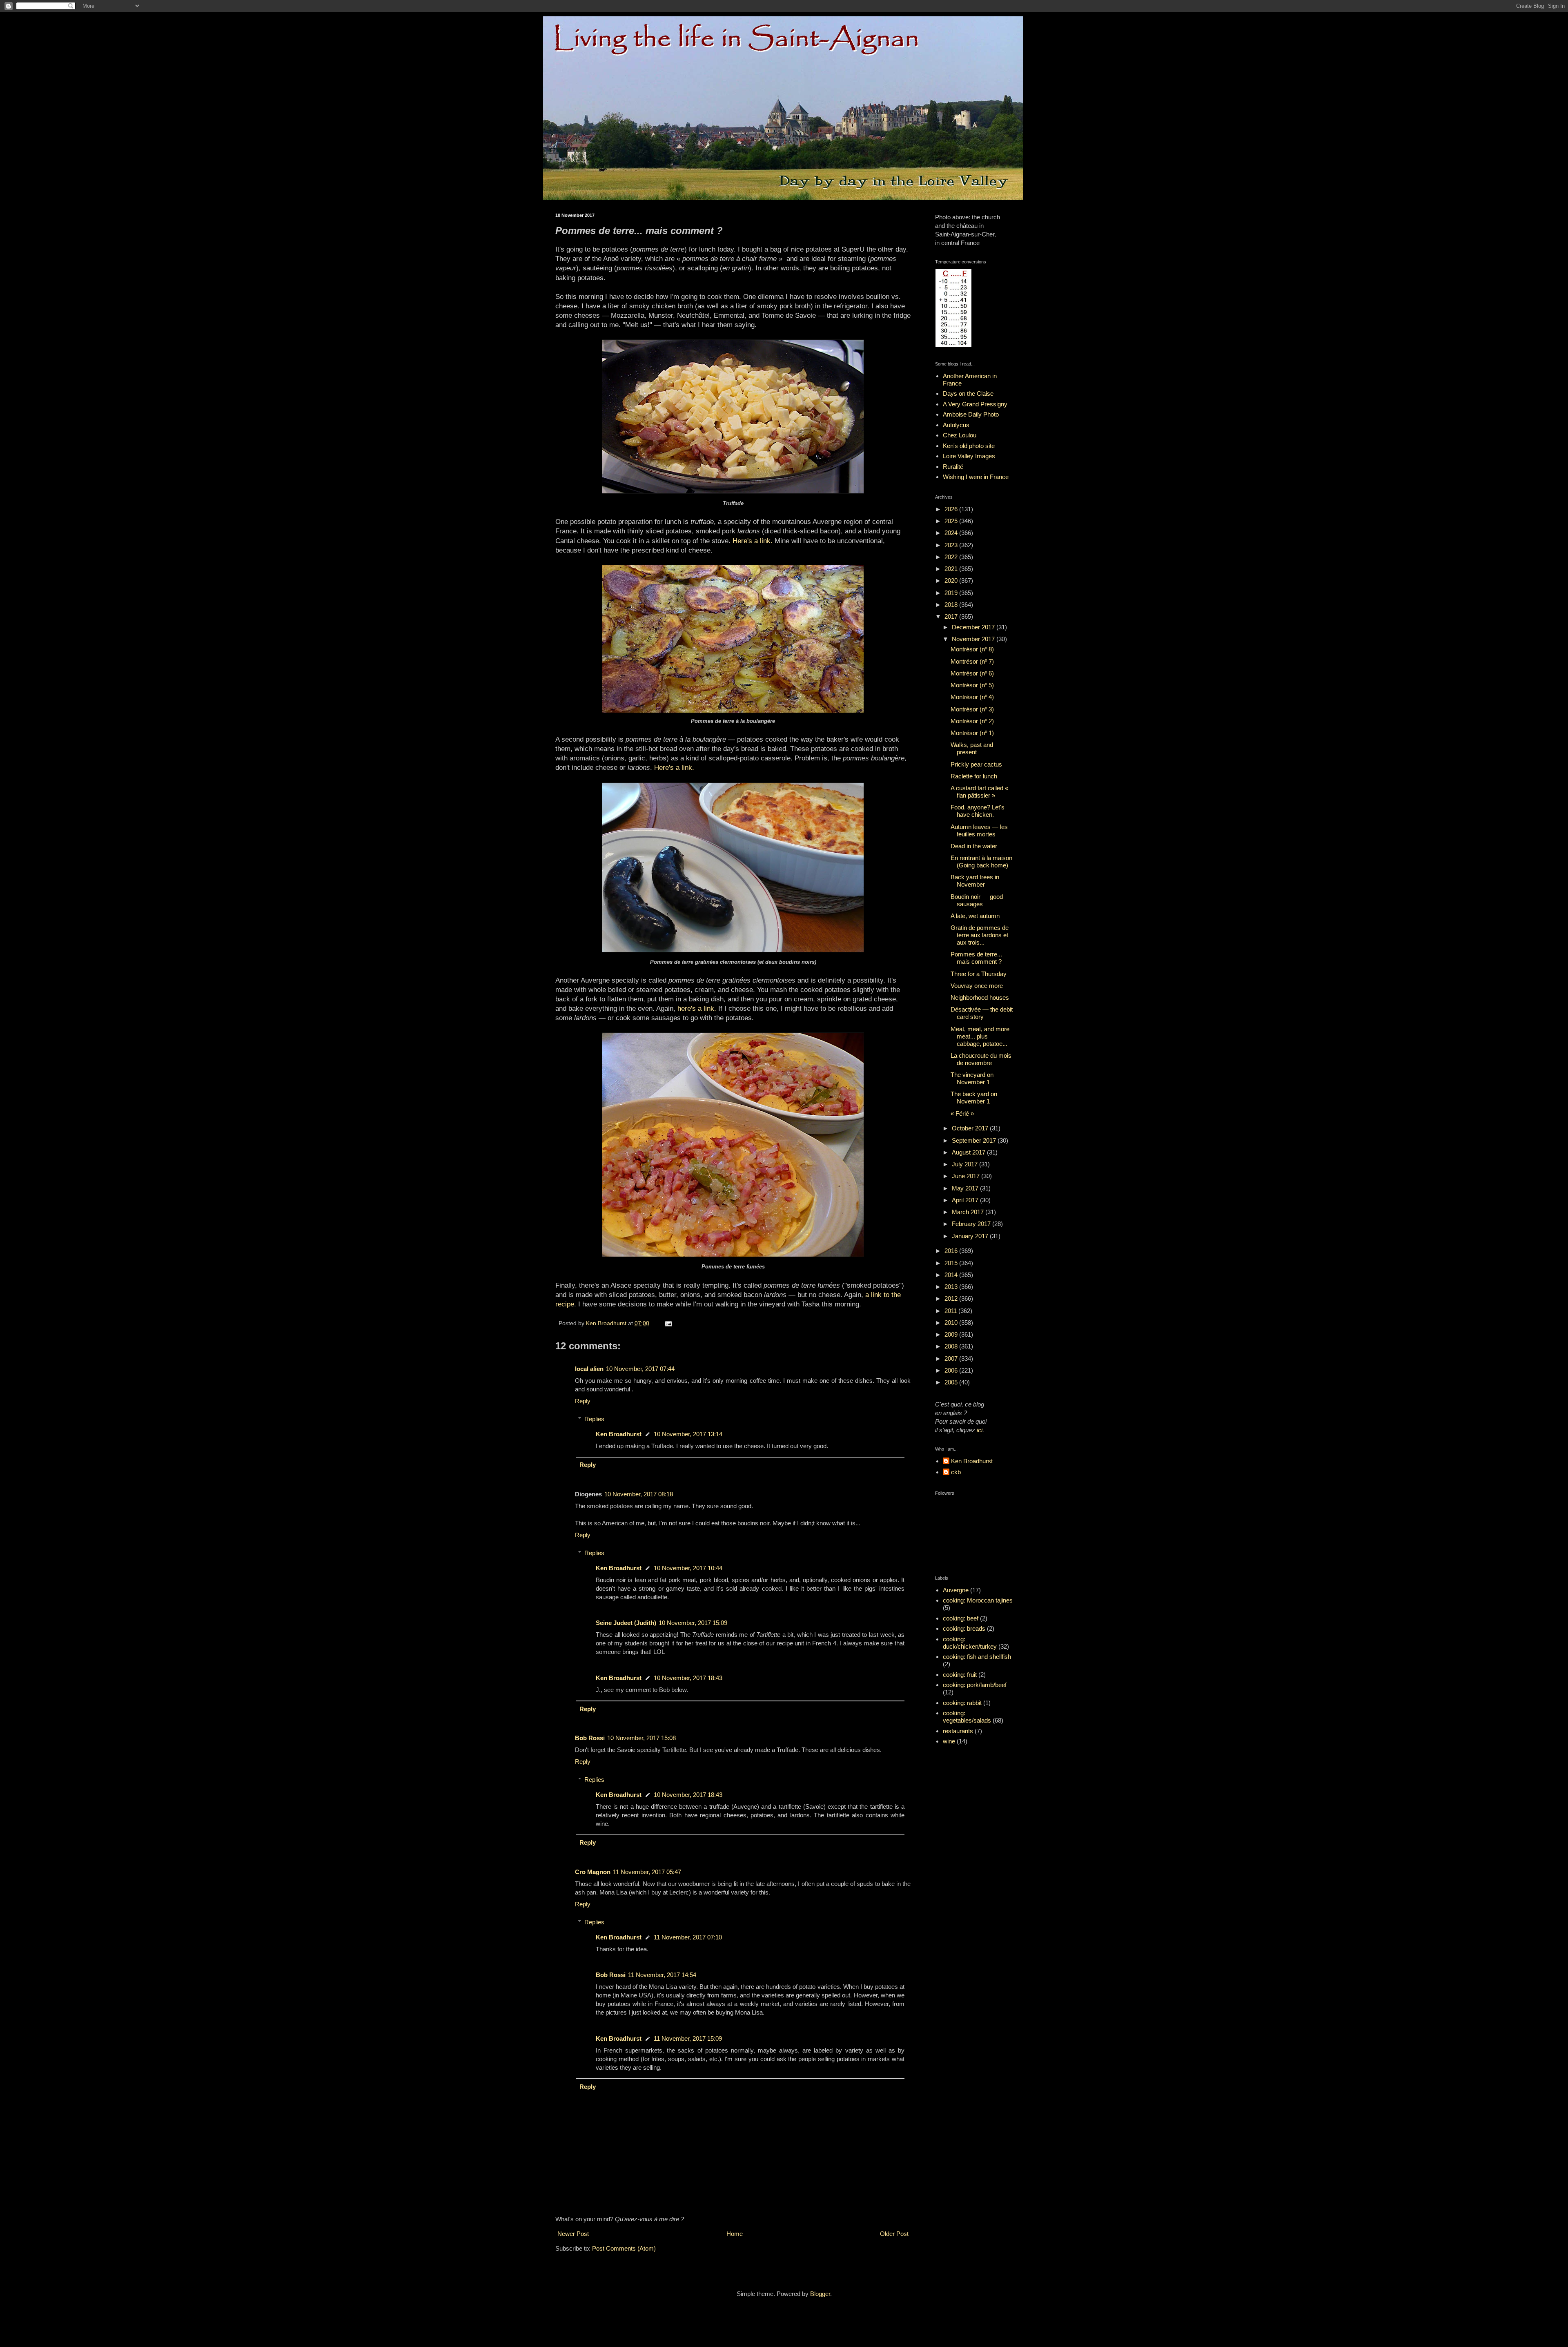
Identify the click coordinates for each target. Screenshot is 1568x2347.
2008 (952, 1346)
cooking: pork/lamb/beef (975, 1685)
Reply (583, 1401)
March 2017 (969, 1212)
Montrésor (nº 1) (972, 733)
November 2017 (974, 639)
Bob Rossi (590, 1738)
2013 (952, 1287)
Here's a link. (753, 541)
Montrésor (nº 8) (972, 649)
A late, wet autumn (975, 916)
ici (980, 1430)
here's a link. (697, 1008)
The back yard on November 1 (974, 1098)
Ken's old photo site (969, 446)
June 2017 (967, 1176)
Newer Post (573, 2234)
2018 (952, 605)
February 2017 (972, 1224)
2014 (952, 1275)
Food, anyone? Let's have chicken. (978, 811)
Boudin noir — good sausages (977, 900)
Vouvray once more (977, 986)
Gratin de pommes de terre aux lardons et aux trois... (980, 935)
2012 (952, 1298)
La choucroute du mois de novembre (981, 1059)
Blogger (820, 2294)
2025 (952, 521)
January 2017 (971, 1236)
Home (735, 2234)
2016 (952, 1251)
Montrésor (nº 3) (972, 709)
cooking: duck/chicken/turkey (970, 1643)
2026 (952, 509)
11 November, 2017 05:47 (647, 1872)
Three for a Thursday (979, 974)
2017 (952, 616)
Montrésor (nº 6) (972, 673)
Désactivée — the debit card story (982, 1013)
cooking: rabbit (962, 1703)
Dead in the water (974, 846)
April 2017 (966, 1200)
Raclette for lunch (974, 776)
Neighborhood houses (980, 997)
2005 (952, 1382)
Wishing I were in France (976, 477)
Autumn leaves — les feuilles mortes (979, 830)
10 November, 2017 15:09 (693, 1623)
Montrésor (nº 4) (972, 697)
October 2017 (971, 1128)
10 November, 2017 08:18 (639, 1494)
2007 (952, 1358)
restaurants (958, 1731)
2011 (951, 1311)
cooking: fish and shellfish (977, 1657)
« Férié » (962, 1113)
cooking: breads (964, 1628)
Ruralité (953, 467)
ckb (956, 1472)
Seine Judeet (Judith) (626, 1623)
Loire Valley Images (969, 456)
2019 (952, 593)
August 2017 (969, 1152)
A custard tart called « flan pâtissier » (979, 792)
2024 (952, 533)
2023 (952, 545)
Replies (594, 1419)
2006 (952, 1370)
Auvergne (956, 1590)
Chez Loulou (960, 435)
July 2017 (966, 1164)
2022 (952, 557)
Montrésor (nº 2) (972, 721)
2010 (952, 1323)
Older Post (894, 2234)
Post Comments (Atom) (624, 2248)
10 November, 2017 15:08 (641, 1738)
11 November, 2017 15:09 (688, 2038)
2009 (952, 1334)
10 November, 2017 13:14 (688, 1434)
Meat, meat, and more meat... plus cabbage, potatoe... (980, 1036)
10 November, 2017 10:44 (688, 1568)
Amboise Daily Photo (971, 414)
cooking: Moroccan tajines (978, 1600)
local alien (589, 1369)
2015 (952, 1263)
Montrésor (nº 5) (972, 685)
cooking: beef (961, 1618)
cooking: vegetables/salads (967, 1717)
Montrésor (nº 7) (972, 661)
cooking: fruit (960, 1675)
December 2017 (974, 627)
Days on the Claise (968, 393)
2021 (952, 569)
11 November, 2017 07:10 (688, 1937)
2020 (952, 581)
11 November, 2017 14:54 (662, 1975)
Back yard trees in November (975, 881)
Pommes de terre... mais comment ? (976, 958)
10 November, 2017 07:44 (640, 1369)
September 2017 (975, 1140)
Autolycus (956, 425)
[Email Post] (668, 1323)
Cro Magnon (593, 1872)
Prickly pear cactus (976, 764)
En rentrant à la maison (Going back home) (981, 861)
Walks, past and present (972, 748)
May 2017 (966, 1188)
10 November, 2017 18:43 (688, 1678)
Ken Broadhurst (619, 1434)
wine (949, 1741)
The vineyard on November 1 (972, 1078)
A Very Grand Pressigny (975, 404)
